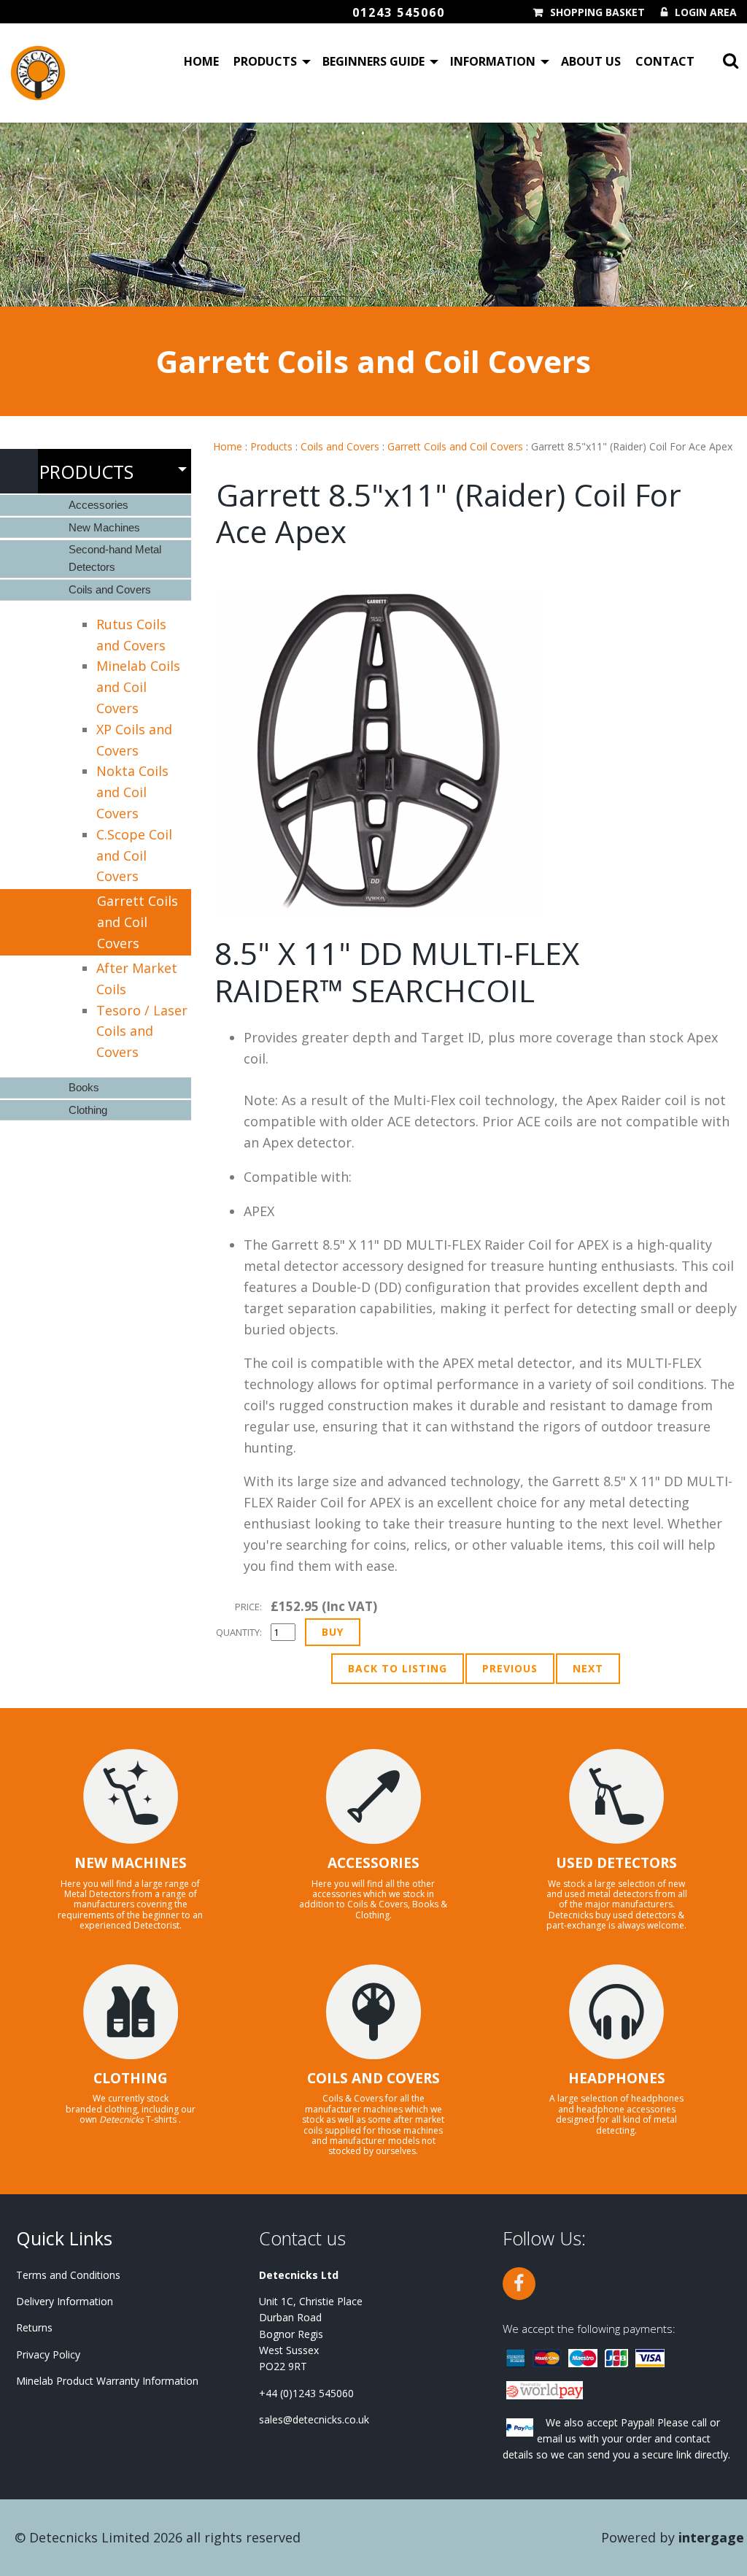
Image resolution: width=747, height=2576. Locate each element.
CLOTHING (131, 2078)
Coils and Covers (340, 446)
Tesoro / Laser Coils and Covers (142, 1031)
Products (265, 61)
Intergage (711, 2537)
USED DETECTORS (616, 1863)
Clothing (88, 1110)
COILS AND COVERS (373, 2078)
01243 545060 (399, 12)
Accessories (98, 505)
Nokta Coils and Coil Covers (132, 792)
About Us (591, 61)
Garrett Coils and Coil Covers (455, 446)
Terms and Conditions (68, 2275)
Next (588, 1668)
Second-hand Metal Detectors (115, 558)
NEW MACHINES (131, 1863)
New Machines (104, 527)
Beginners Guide (373, 61)
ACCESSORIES (373, 1863)
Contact (665, 61)
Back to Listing (398, 1668)
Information (493, 61)
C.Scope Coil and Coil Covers (134, 856)
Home (201, 61)
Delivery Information (65, 2301)
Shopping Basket (597, 12)
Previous (510, 1668)
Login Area (706, 12)
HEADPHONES (617, 2078)
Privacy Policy (48, 2354)
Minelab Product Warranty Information (107, 2381)
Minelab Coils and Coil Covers (138, 687)
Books (84, 1087)
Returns (34, 2327)
